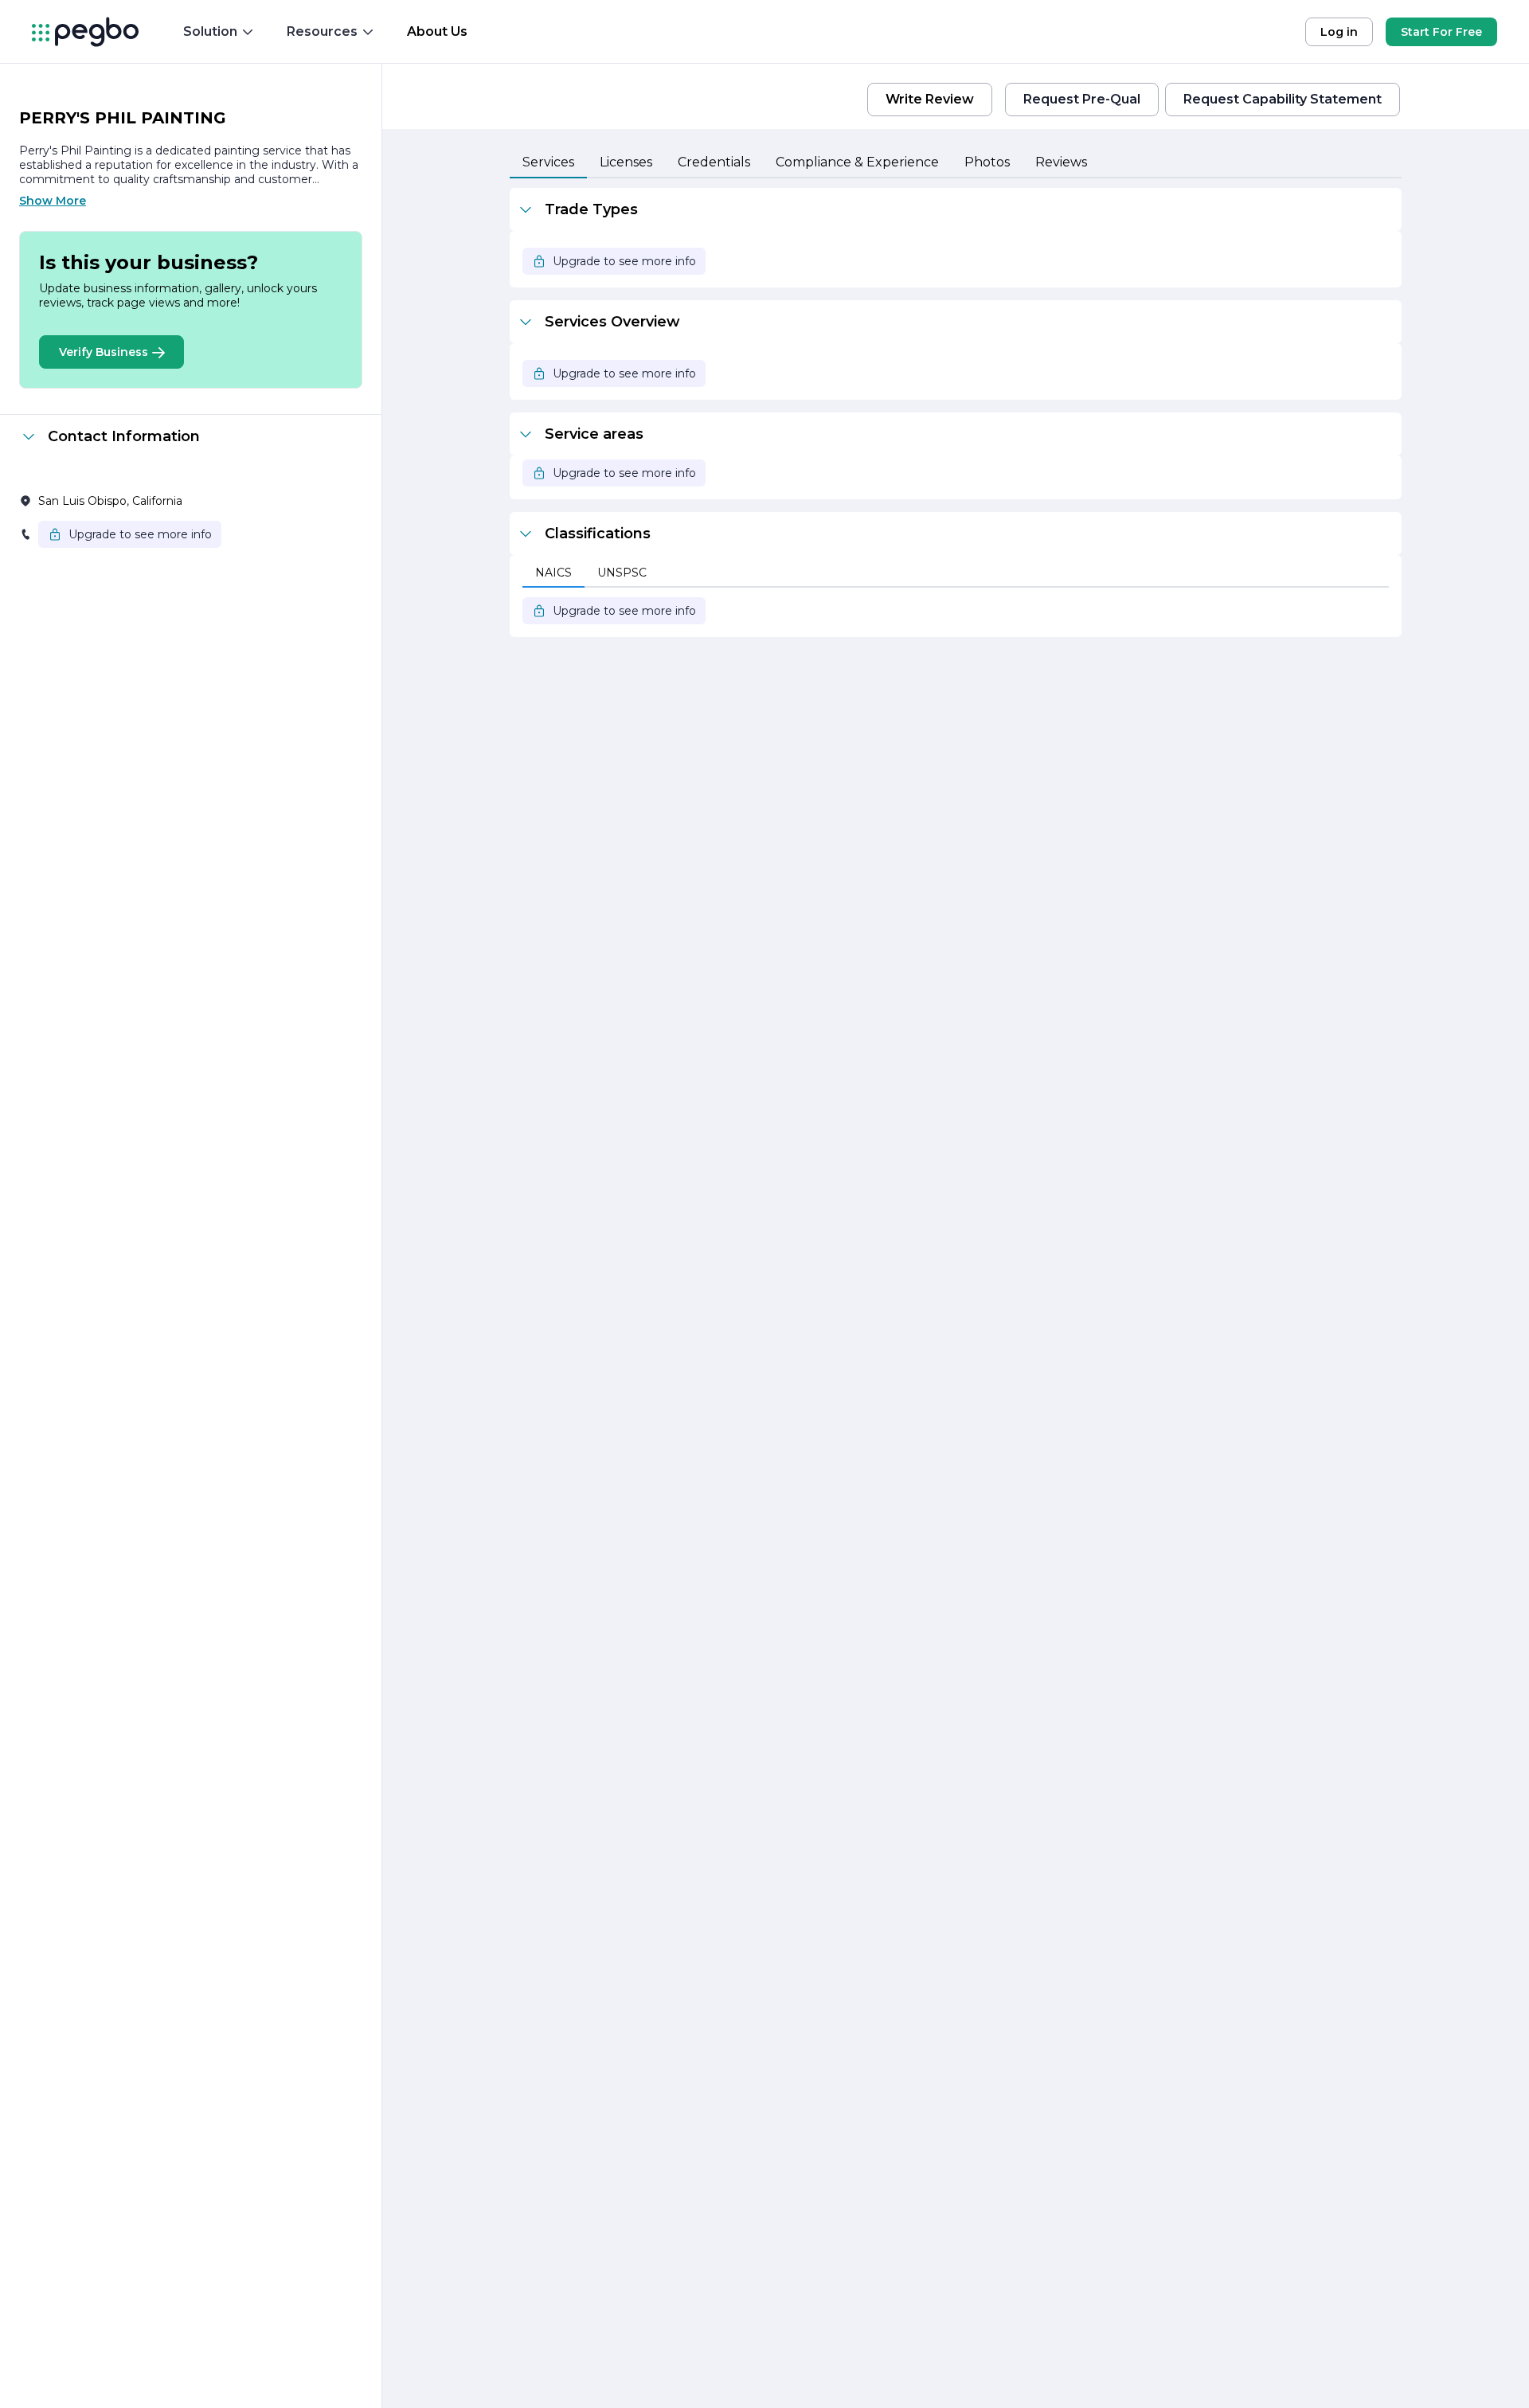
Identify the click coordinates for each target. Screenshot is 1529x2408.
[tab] (548, 163)
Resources (322, 31)
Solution (210, 31)
